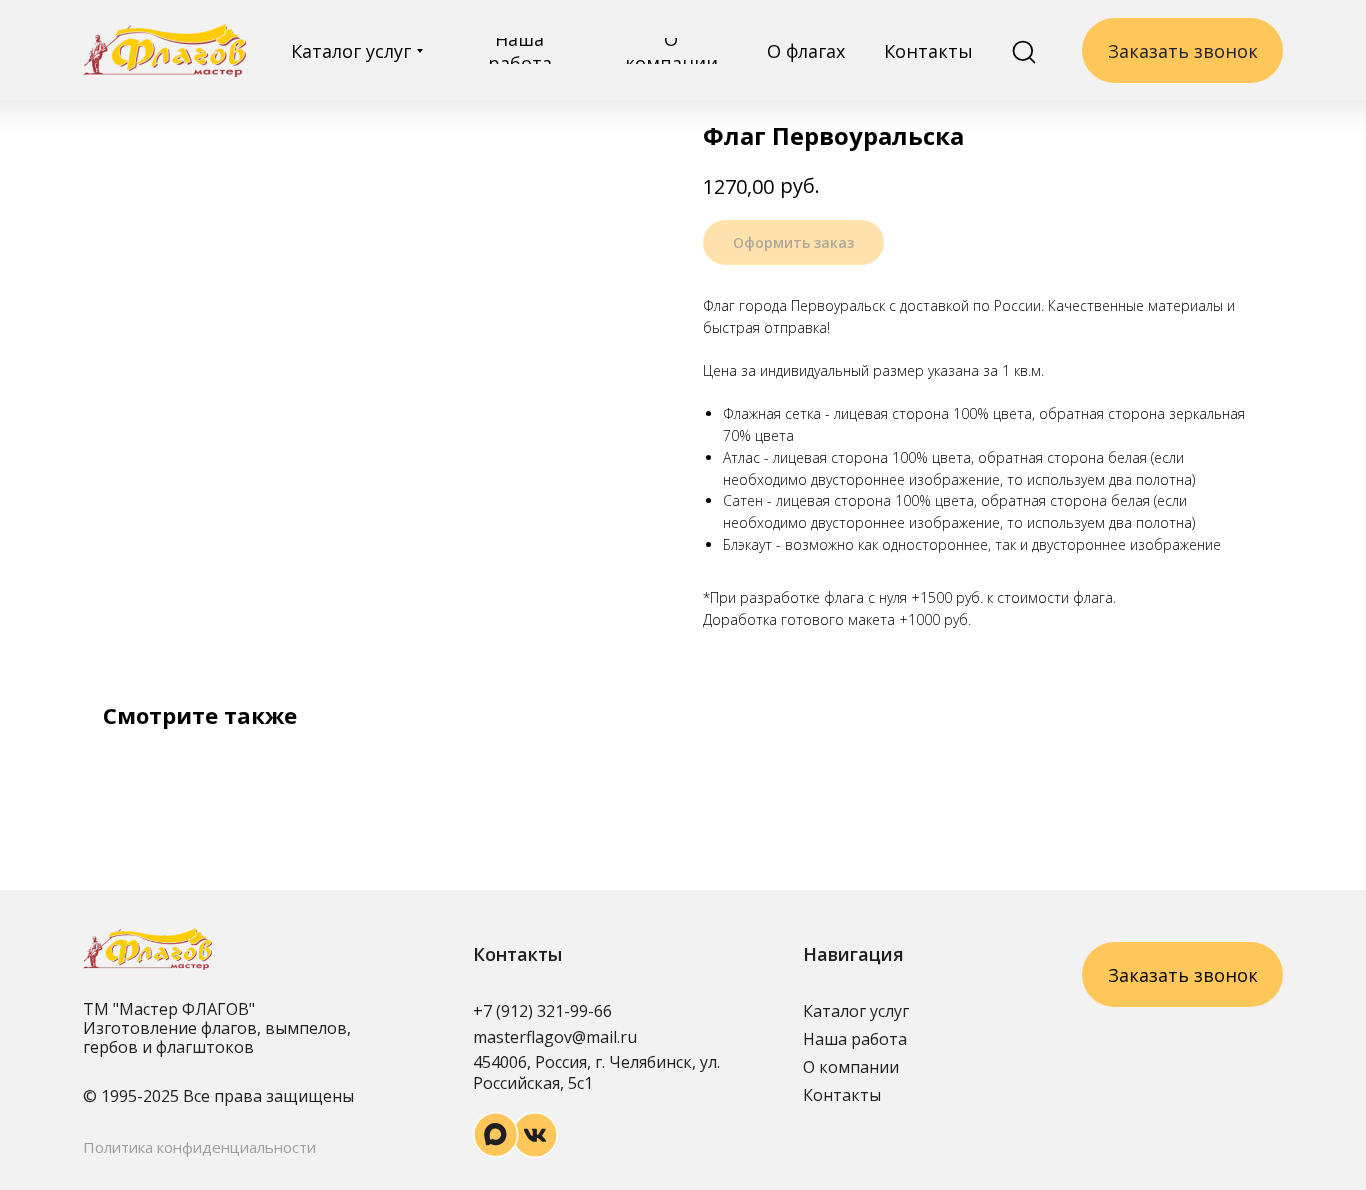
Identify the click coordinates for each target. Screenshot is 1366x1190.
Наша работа (855, 1039)
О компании (851, 1067)
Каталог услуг (856, 1011)
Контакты (842, 1095)
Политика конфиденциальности (199, 1147)
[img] (164, 50)
